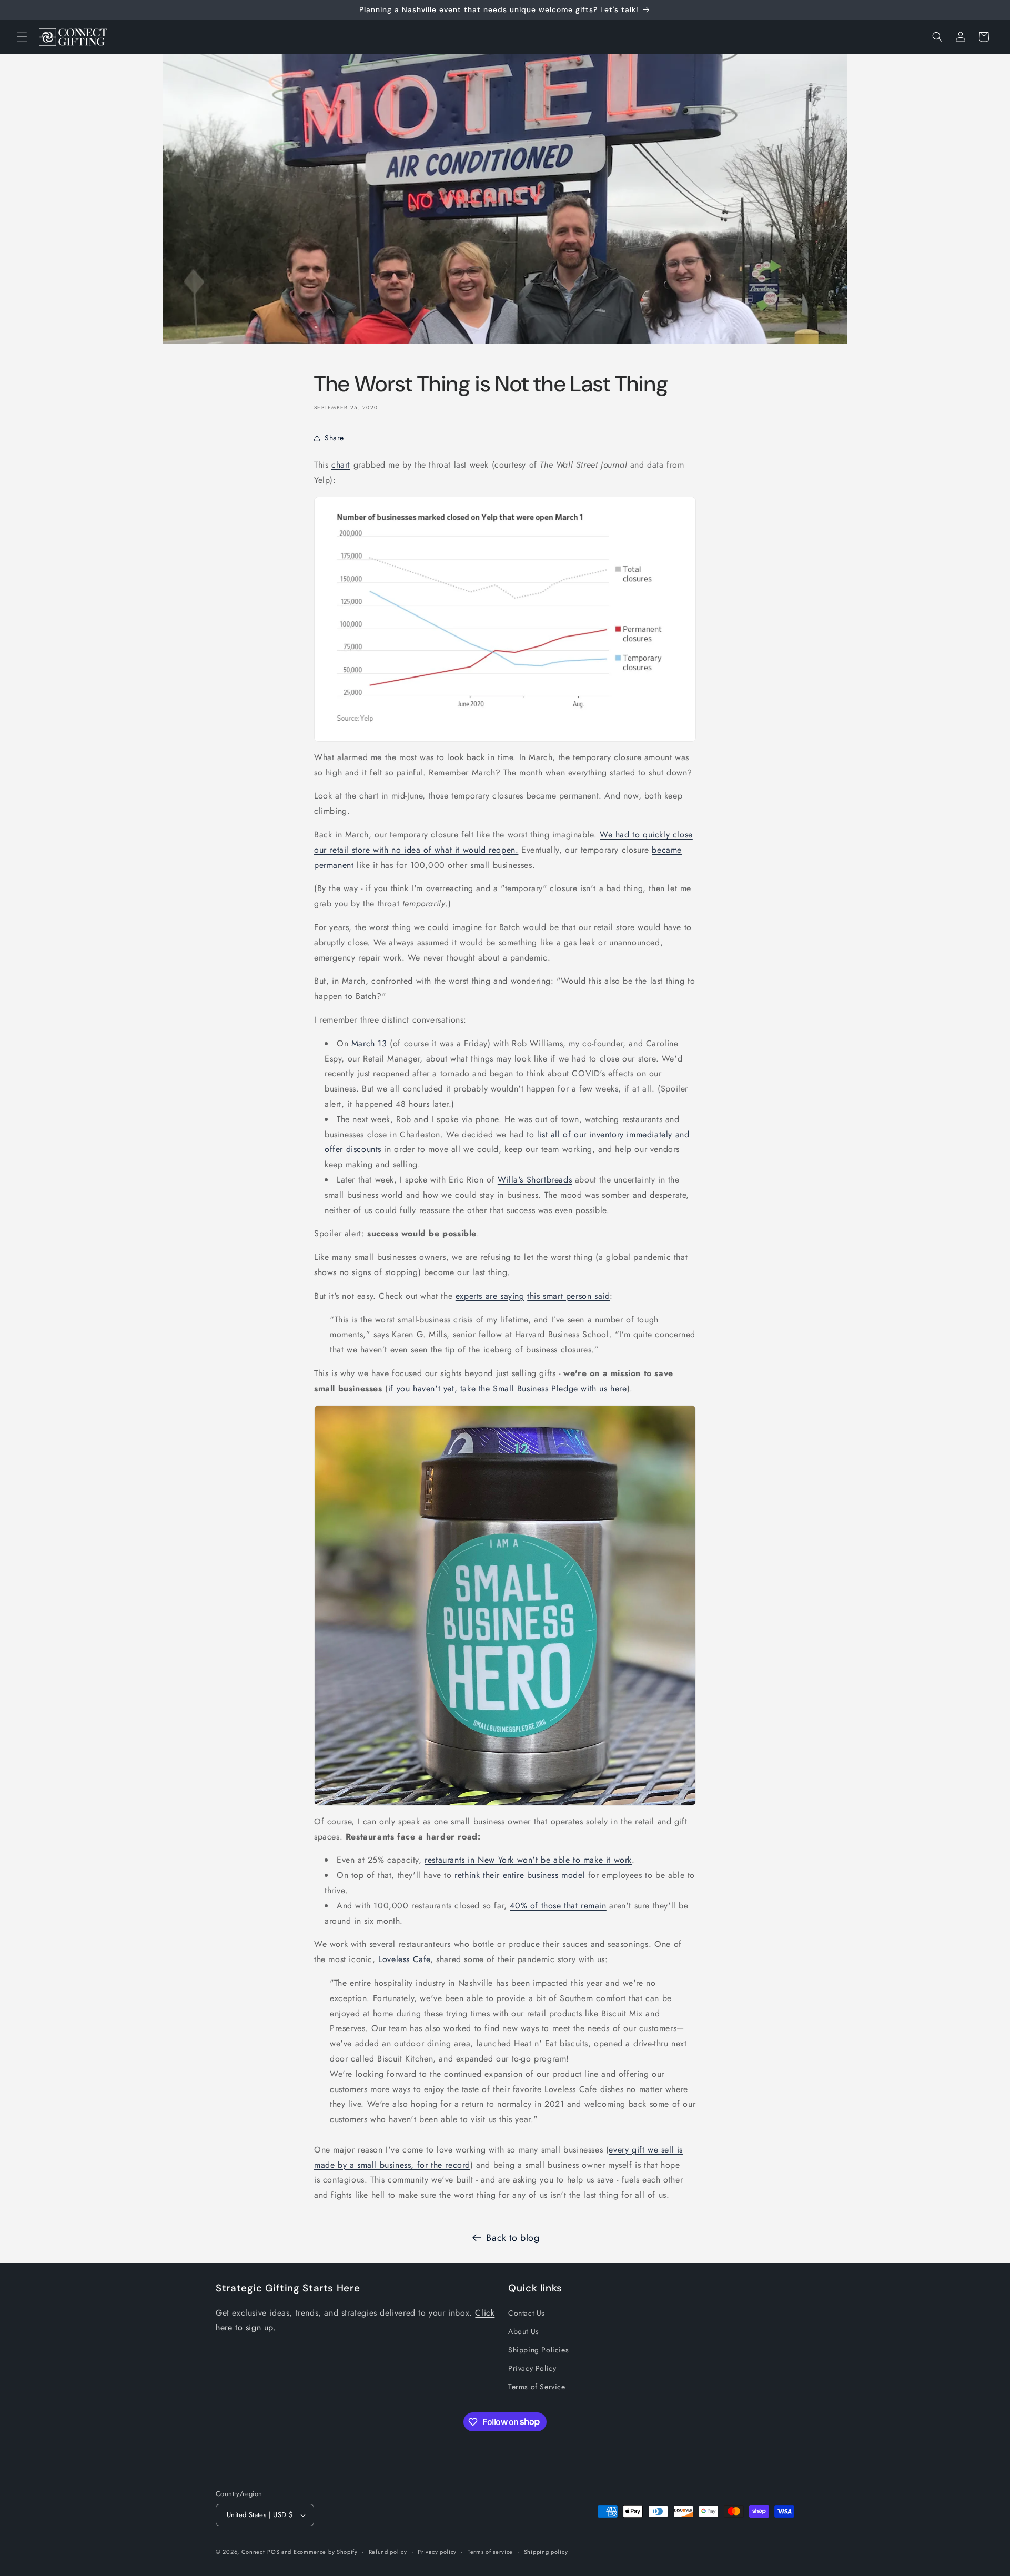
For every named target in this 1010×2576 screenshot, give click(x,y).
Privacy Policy (532, 2368)
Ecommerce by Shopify (326, 2552)
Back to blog (513, 2238)
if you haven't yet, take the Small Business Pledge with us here (508, 1388)
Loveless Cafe (404, 1959)
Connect (253, 2552)
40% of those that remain (558, 1906)
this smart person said (568, 1296)
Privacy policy (437, 2552)
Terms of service (490, 2552)
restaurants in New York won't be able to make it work (528, 1860)
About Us (524, 2331)
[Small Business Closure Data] (505, 619)
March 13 (369, 1043)
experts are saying (490, 1296)
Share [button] (334, 438)
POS (273, 2552)
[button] (22, 37)
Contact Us (527, 2313)
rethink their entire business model (520, 1875)
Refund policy (388, 2552)
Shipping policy (546, 2552)
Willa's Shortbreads (535, 1180)
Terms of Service (537, 2387)
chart (341, 465)
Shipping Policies (538, 2350)
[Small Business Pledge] (505, 1605)
